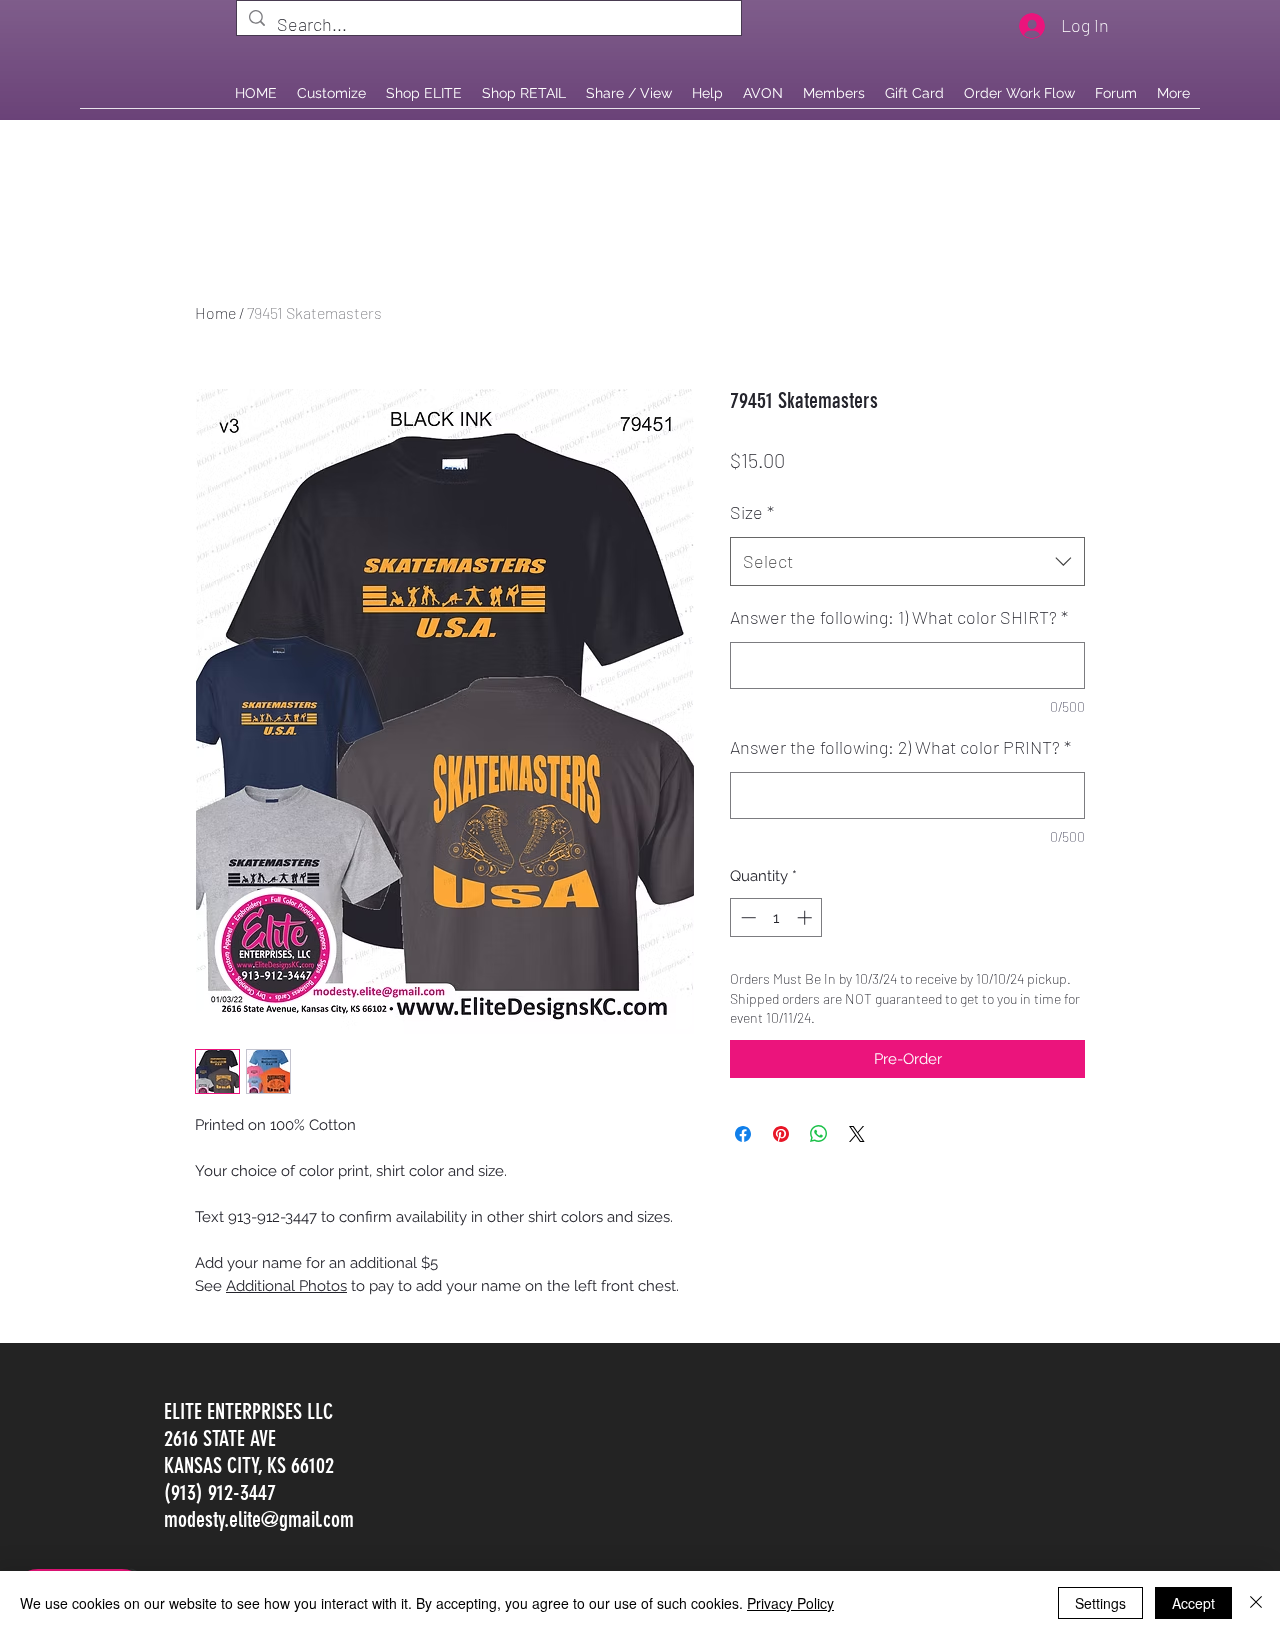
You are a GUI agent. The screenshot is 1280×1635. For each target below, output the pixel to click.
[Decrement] (746, 917)
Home (215, 312)
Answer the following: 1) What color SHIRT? (899, 617)
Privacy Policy (790, 1603)
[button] (524, 93)
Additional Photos (286, 1286)
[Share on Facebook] (743, 1134)
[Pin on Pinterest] (781, 1134)
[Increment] (806, 917)
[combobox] (907, 562)
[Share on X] (857, 1134)
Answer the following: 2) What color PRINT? (900, 747)
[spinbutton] (776, 917)
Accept (1193, 1603)
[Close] (1256, 1603)
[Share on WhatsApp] (819, 1134)
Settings (1100, 1603)
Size (752, 512)
